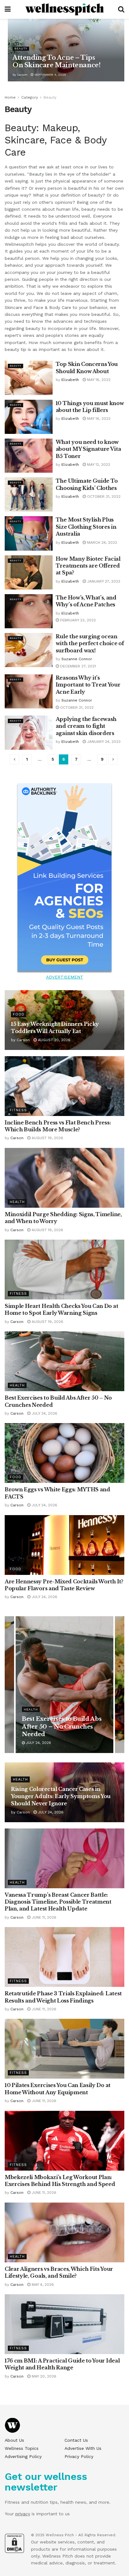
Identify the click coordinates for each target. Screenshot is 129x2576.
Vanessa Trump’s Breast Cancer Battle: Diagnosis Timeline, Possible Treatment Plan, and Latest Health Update (58, 1902)
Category (30, 97)
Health (17, 1202)
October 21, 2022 (103, 496)
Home (10, 97)
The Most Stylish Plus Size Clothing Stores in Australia (86, 527)
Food (19, 1014)
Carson (22, 75)
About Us (14, 2440)
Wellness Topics (22, 2448)
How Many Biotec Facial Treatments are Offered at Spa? (88, 566)
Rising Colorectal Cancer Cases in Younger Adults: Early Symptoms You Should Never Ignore (61, 1796)
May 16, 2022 (98, 419)
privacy (23, 2514)
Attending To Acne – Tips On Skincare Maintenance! (57, 61)
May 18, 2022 (98, 380)
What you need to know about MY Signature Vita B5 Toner (88, 449)
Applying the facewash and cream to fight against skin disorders (86, 726)
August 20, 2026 (54, 1040)
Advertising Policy (23, 2456)
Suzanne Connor (77, 659)
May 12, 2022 (98, 465)
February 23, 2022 (77, 620)
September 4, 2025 (50, 75)
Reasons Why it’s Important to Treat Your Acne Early (88, 685)
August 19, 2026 (47, 1138)
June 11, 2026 (43, 1917)
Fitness (18, 1110)
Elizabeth (70, 380)
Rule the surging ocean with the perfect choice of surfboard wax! (90, 643)
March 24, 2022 (101, 542)
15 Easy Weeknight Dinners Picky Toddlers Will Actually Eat (64, 1727)
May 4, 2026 (42, 2285)
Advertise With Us (83, 2448)
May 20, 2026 (43, 2376)
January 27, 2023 (103, 581)
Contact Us (76, 2440)
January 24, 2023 (103, 742)
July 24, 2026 (44, 1413)
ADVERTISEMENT (65, 977)
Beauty (21, 49)
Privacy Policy (79, 2456)
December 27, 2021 (77, 666)
